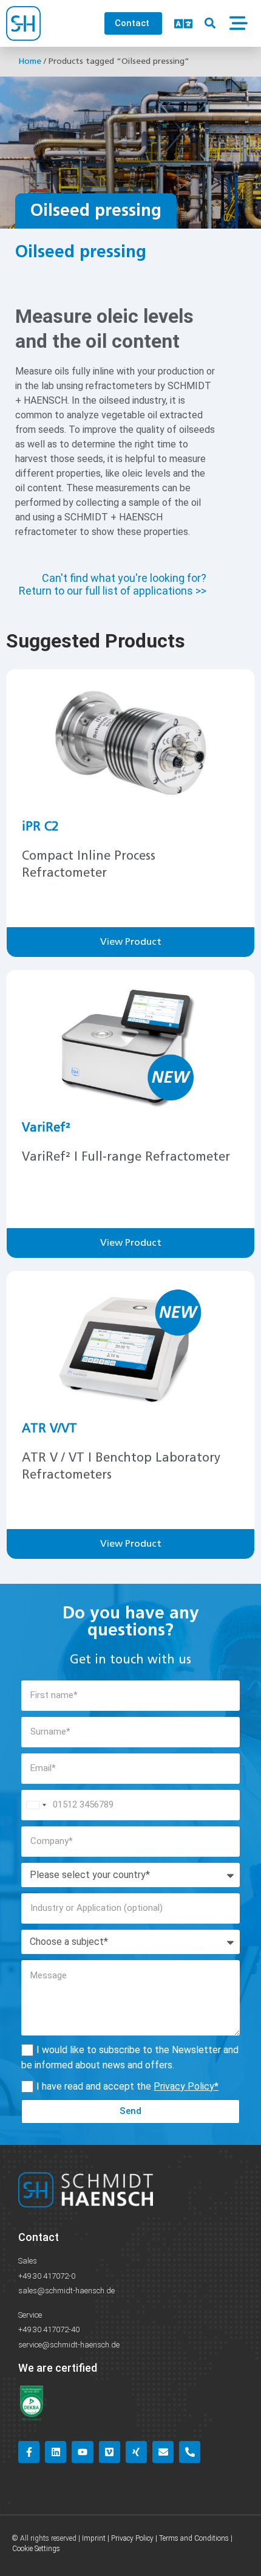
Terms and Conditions (194, 2538)
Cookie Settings (36, 2549)
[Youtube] (82, 2452)
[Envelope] (163, 2452)
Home (30, 61)
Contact (39, 2237)
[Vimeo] (110, 2452)
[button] (210, 23)
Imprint (94, 2538)
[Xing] (136, 2452)
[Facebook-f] (29, 2452)
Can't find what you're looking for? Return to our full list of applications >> (113, 585)
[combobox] (36, 1805)
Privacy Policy (184, 2086)
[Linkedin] (56, 2452)
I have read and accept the (127, 2086)
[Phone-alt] (190, 2452)
